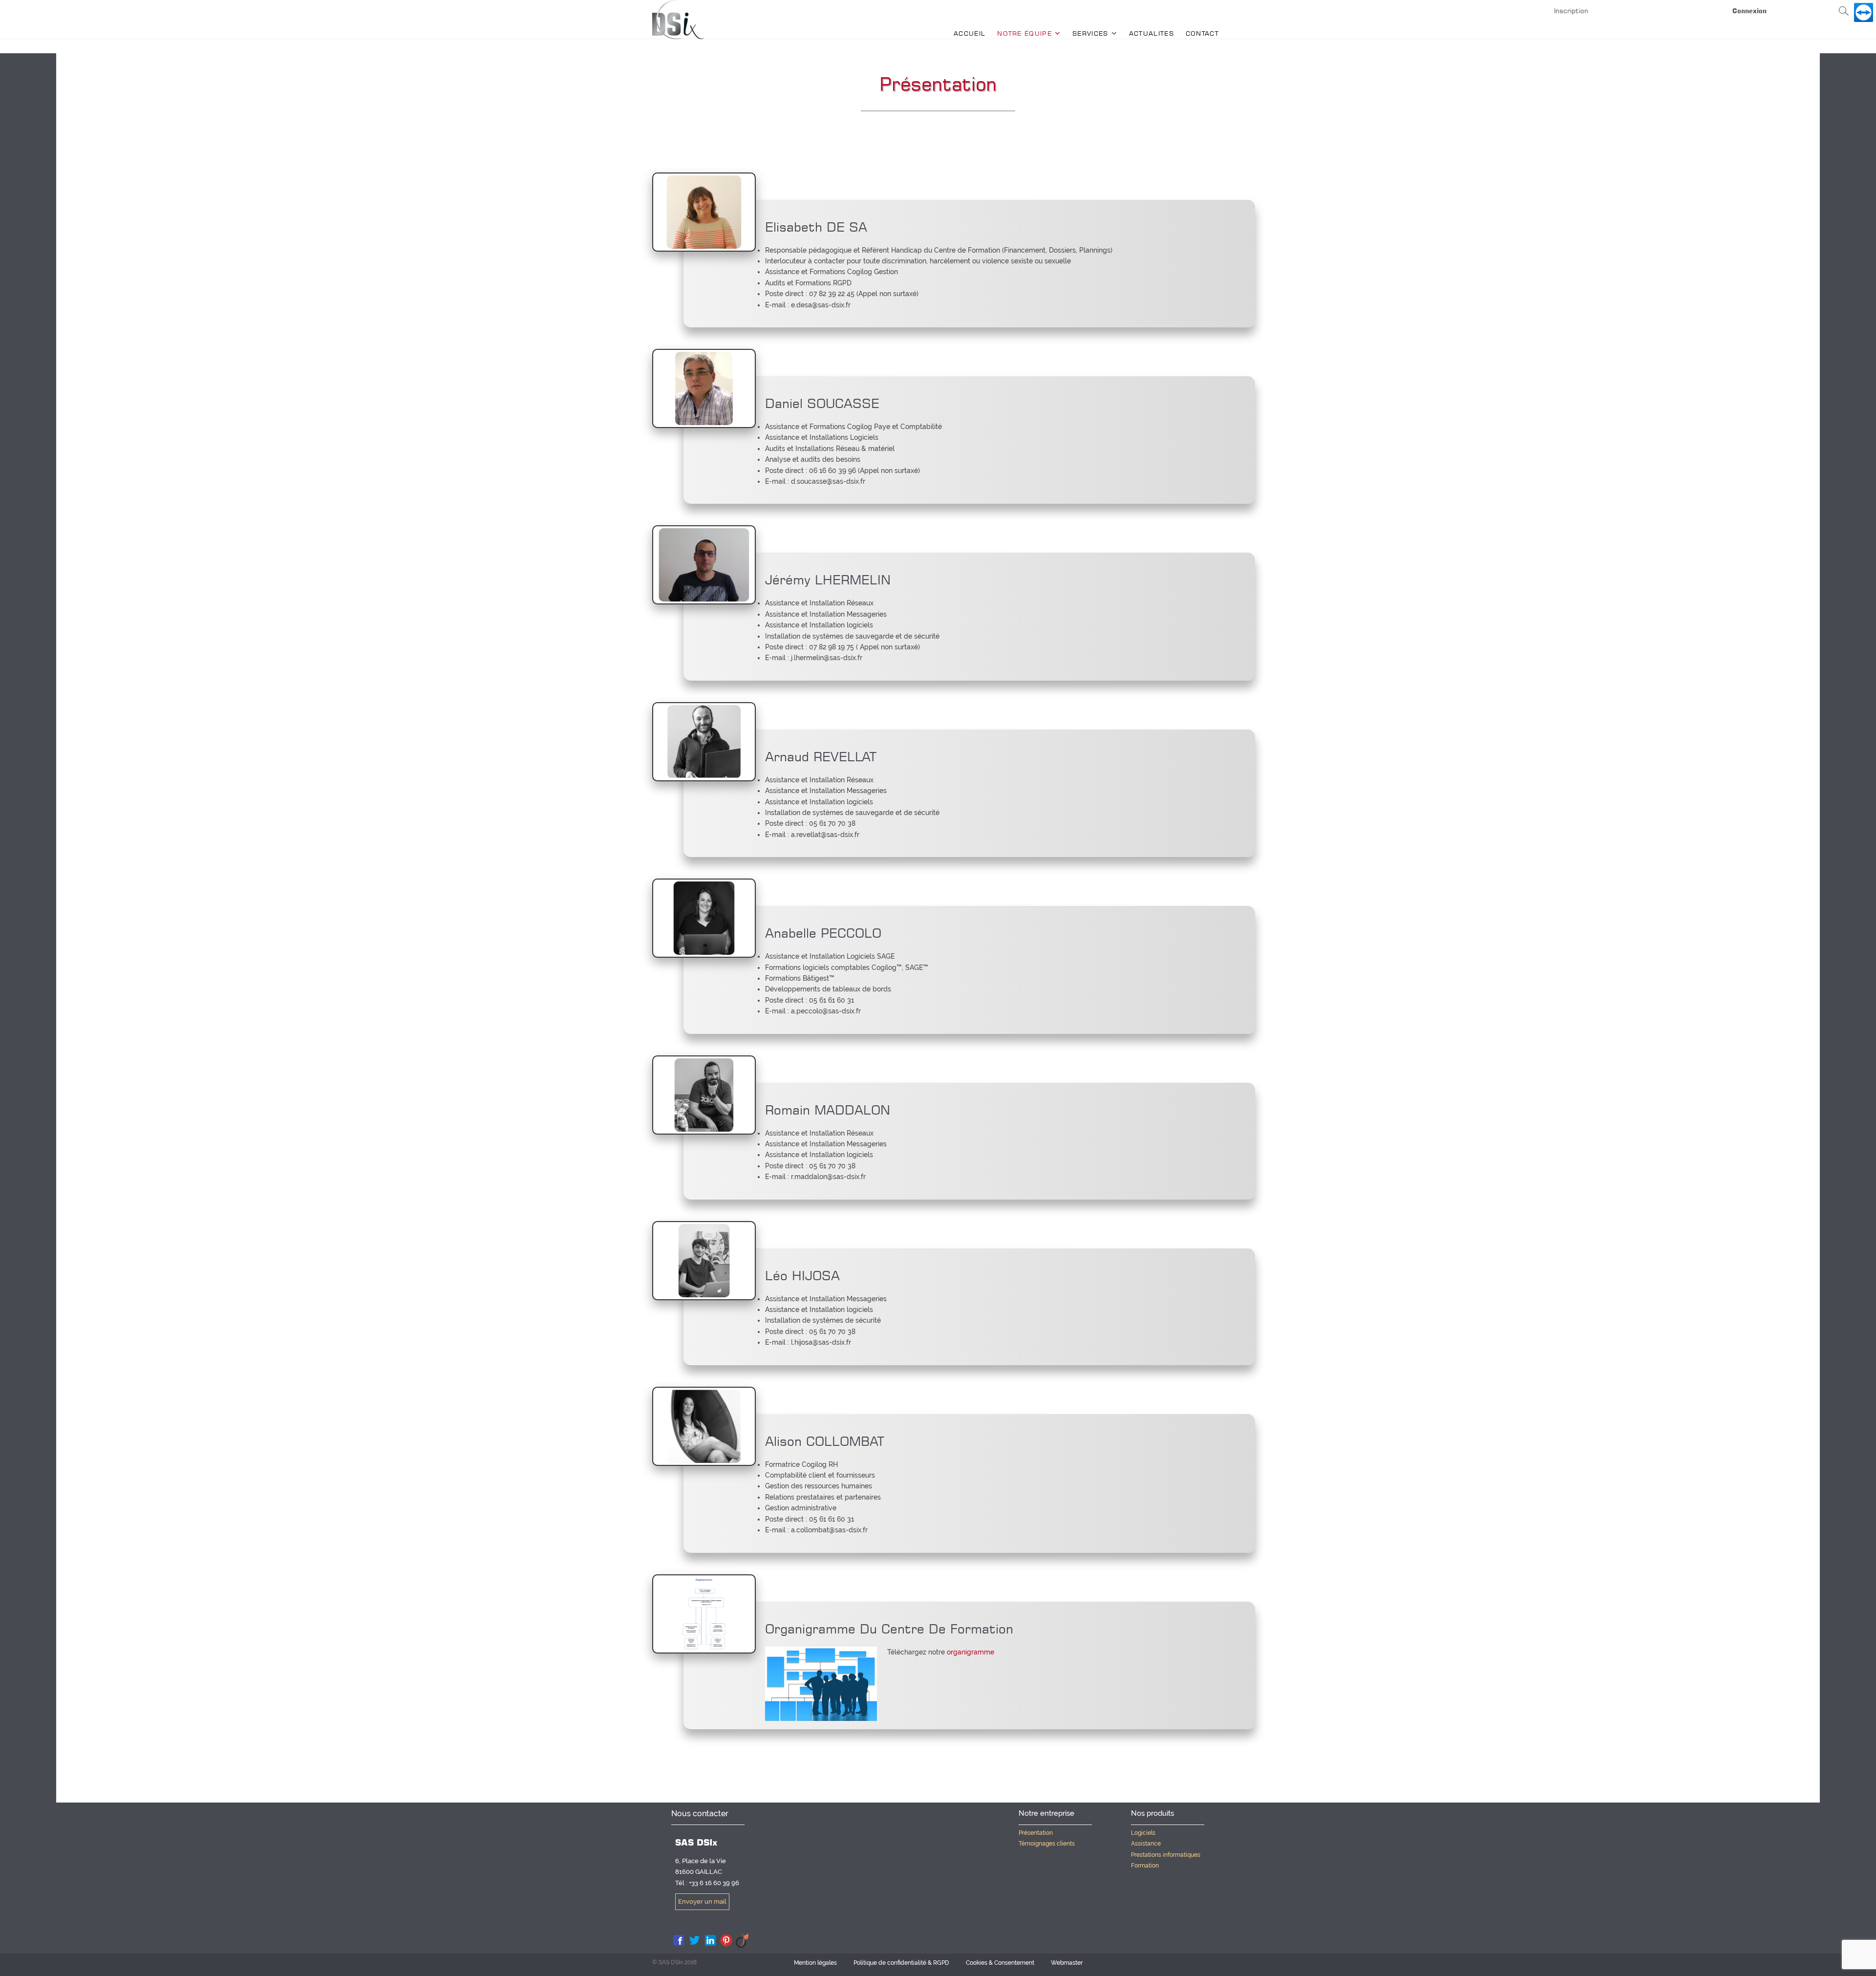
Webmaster (1067, 1963)
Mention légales (815, 1963)
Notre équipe (1024, 33)
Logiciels (1143, 1833)
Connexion (1749, 11)
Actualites (1151, 33)
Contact (1202, 33)
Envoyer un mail (702, 1901)
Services (1090, 33)
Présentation (1036, 1833)
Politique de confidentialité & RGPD (901, 1963)
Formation (1145, 1866)
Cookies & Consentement (1000, 1963)
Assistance (1146, 1844)
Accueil (970, 33)
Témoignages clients (1047, 1844)
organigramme (970, 1652)
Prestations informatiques (1166, 1855)
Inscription (1571, 11)
